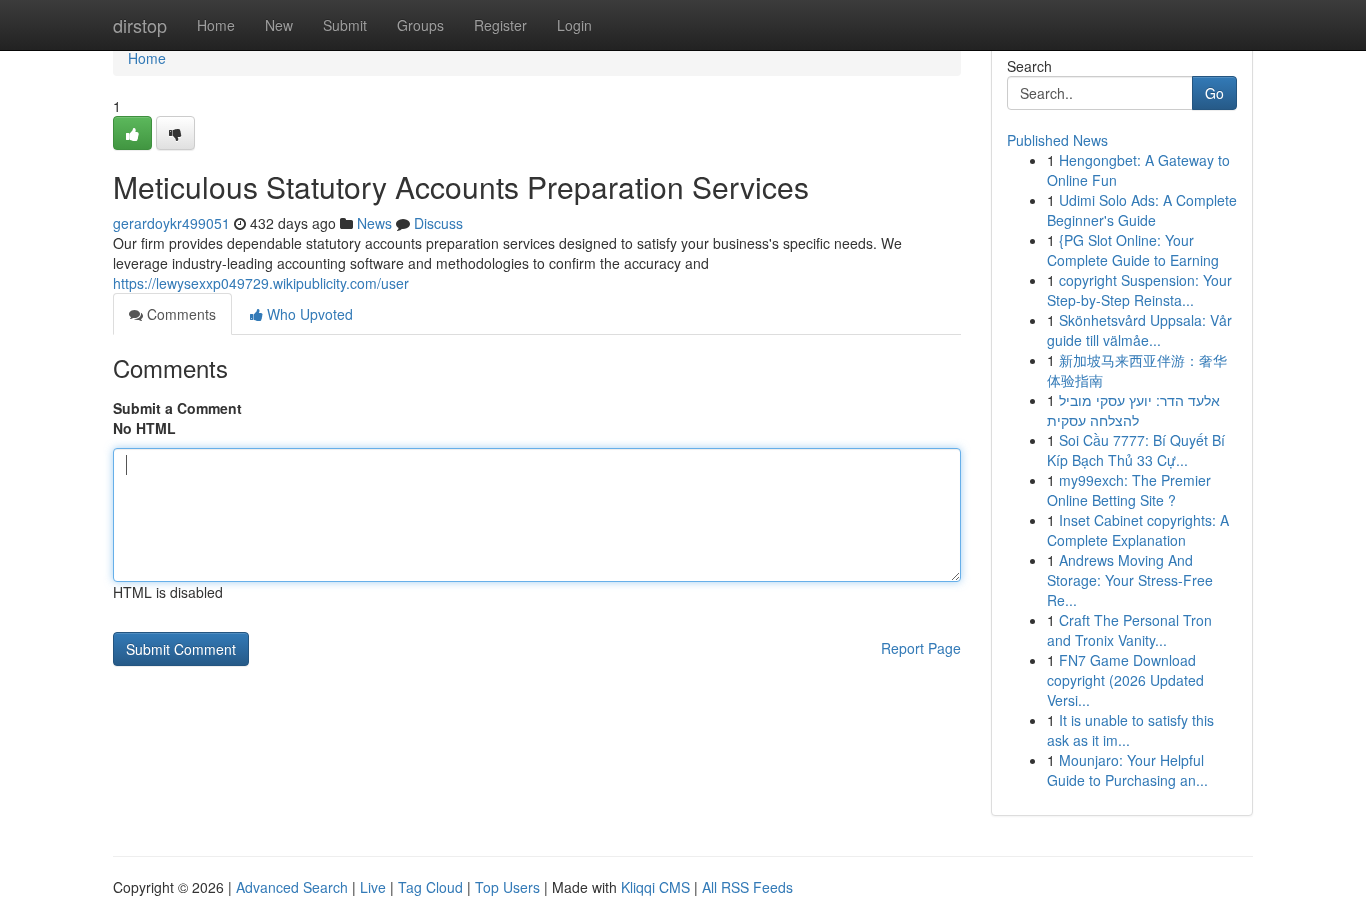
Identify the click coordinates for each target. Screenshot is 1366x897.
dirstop (140, 25)
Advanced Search (292, 887)
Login (574, 25)
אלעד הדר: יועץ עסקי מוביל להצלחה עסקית (1133, 410)
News (374, 223)
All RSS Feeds (747, 887)
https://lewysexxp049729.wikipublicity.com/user (261, 283)
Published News (1057, 140)
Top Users (507, 887)
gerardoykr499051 (171, 223)
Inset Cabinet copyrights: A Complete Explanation (1138, 530)
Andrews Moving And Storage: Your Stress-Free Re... (1130, 580)
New (279, 25)
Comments (179, 314)
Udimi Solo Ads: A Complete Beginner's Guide (1142, 210)
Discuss (438, 223)
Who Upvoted (308, 314)
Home (216, 25)
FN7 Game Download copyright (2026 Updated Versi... (1125, 680)
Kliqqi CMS (655, 887)
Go (1214, 93)
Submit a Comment (177, 408)
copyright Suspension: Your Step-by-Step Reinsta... (1139, 290)
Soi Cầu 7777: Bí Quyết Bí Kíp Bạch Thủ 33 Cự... (1136, 450)
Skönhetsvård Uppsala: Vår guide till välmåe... (1139, 330)
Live (373, 887)
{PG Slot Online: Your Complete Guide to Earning (1133, 250)
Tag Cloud (430, 887)
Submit (345, 25)
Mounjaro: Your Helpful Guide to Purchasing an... (1127, 770)
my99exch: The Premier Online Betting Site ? (1129, 490)
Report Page (921, 648)
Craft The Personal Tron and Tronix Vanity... (1129, 630)
